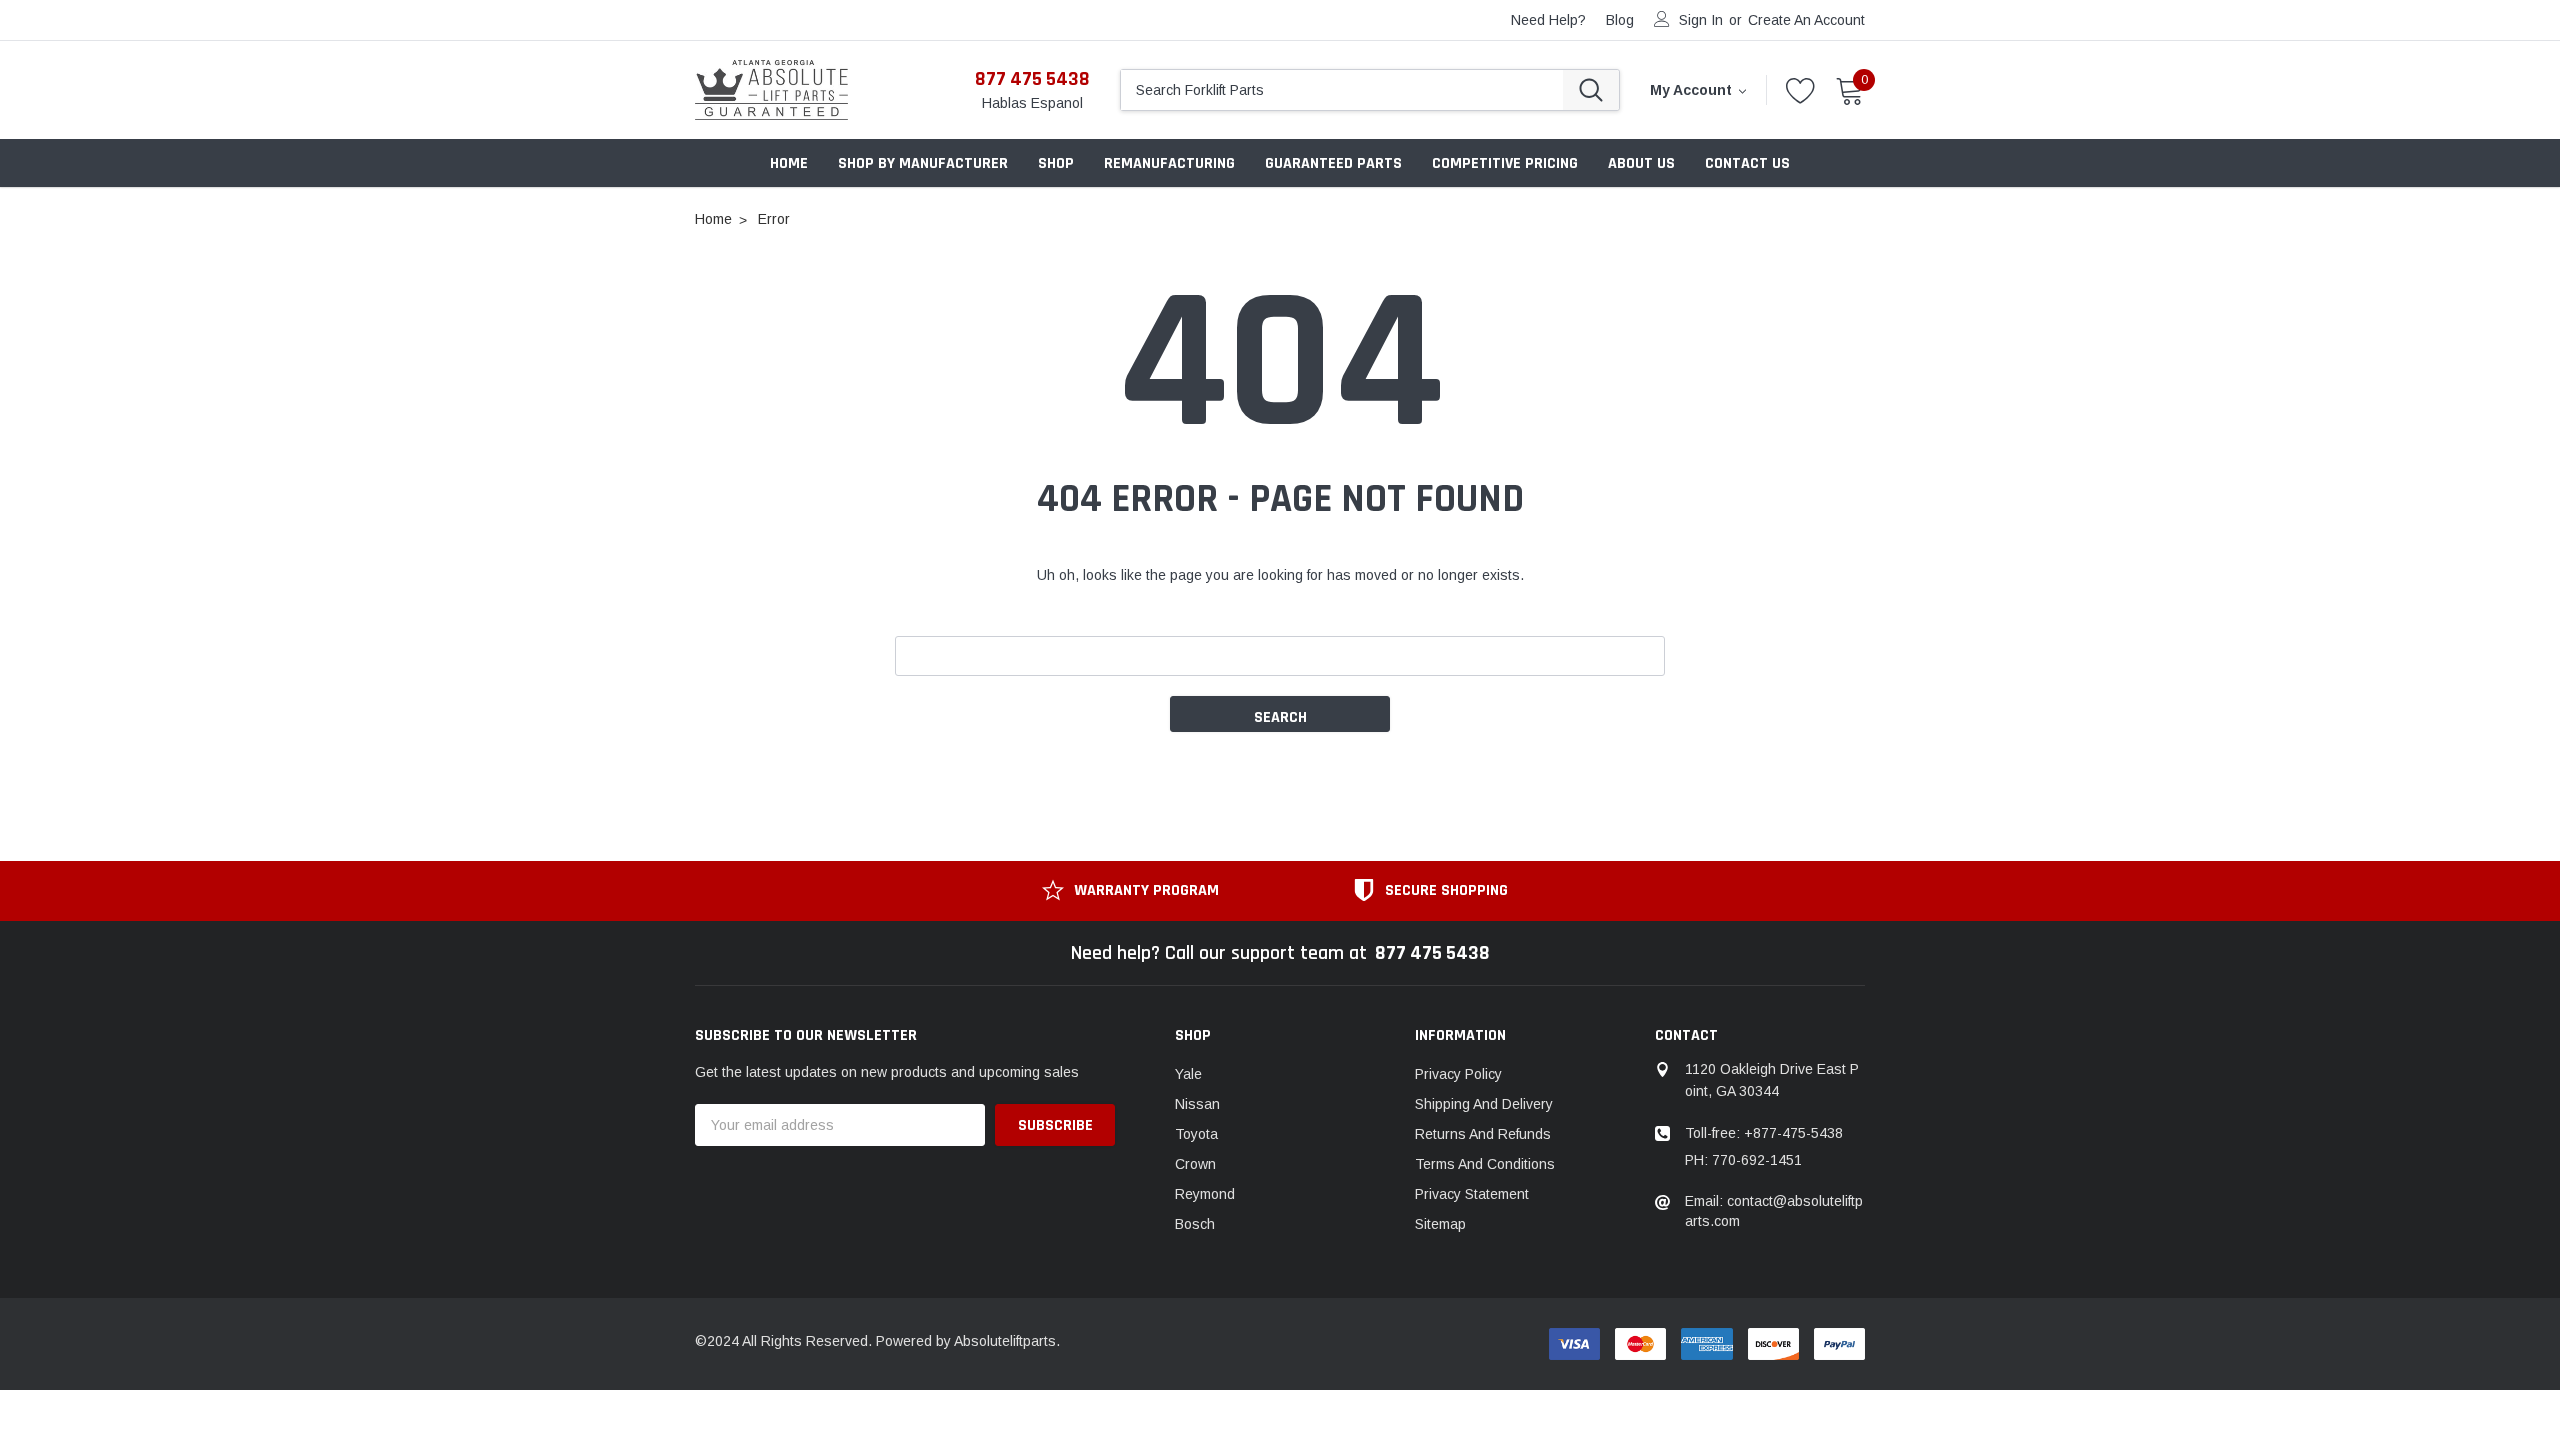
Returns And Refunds (1483, 1134)
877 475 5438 (1032, 79)
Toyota (1196, 1134)
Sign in (1701, 20)
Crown (1195, 1164)
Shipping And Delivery (1484, 1104)
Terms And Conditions (1485, 1164)
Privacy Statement (1472, 1194)
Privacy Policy (1458, 1074)
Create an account (1806, 20)
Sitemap (1440, 1224)
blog (1620, 20)
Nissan (1197, 1104)
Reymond (1205, 1194)
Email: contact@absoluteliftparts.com (1774, 1211)
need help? (1548, 20)
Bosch (1195, 1224)
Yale (1188, 1074)
